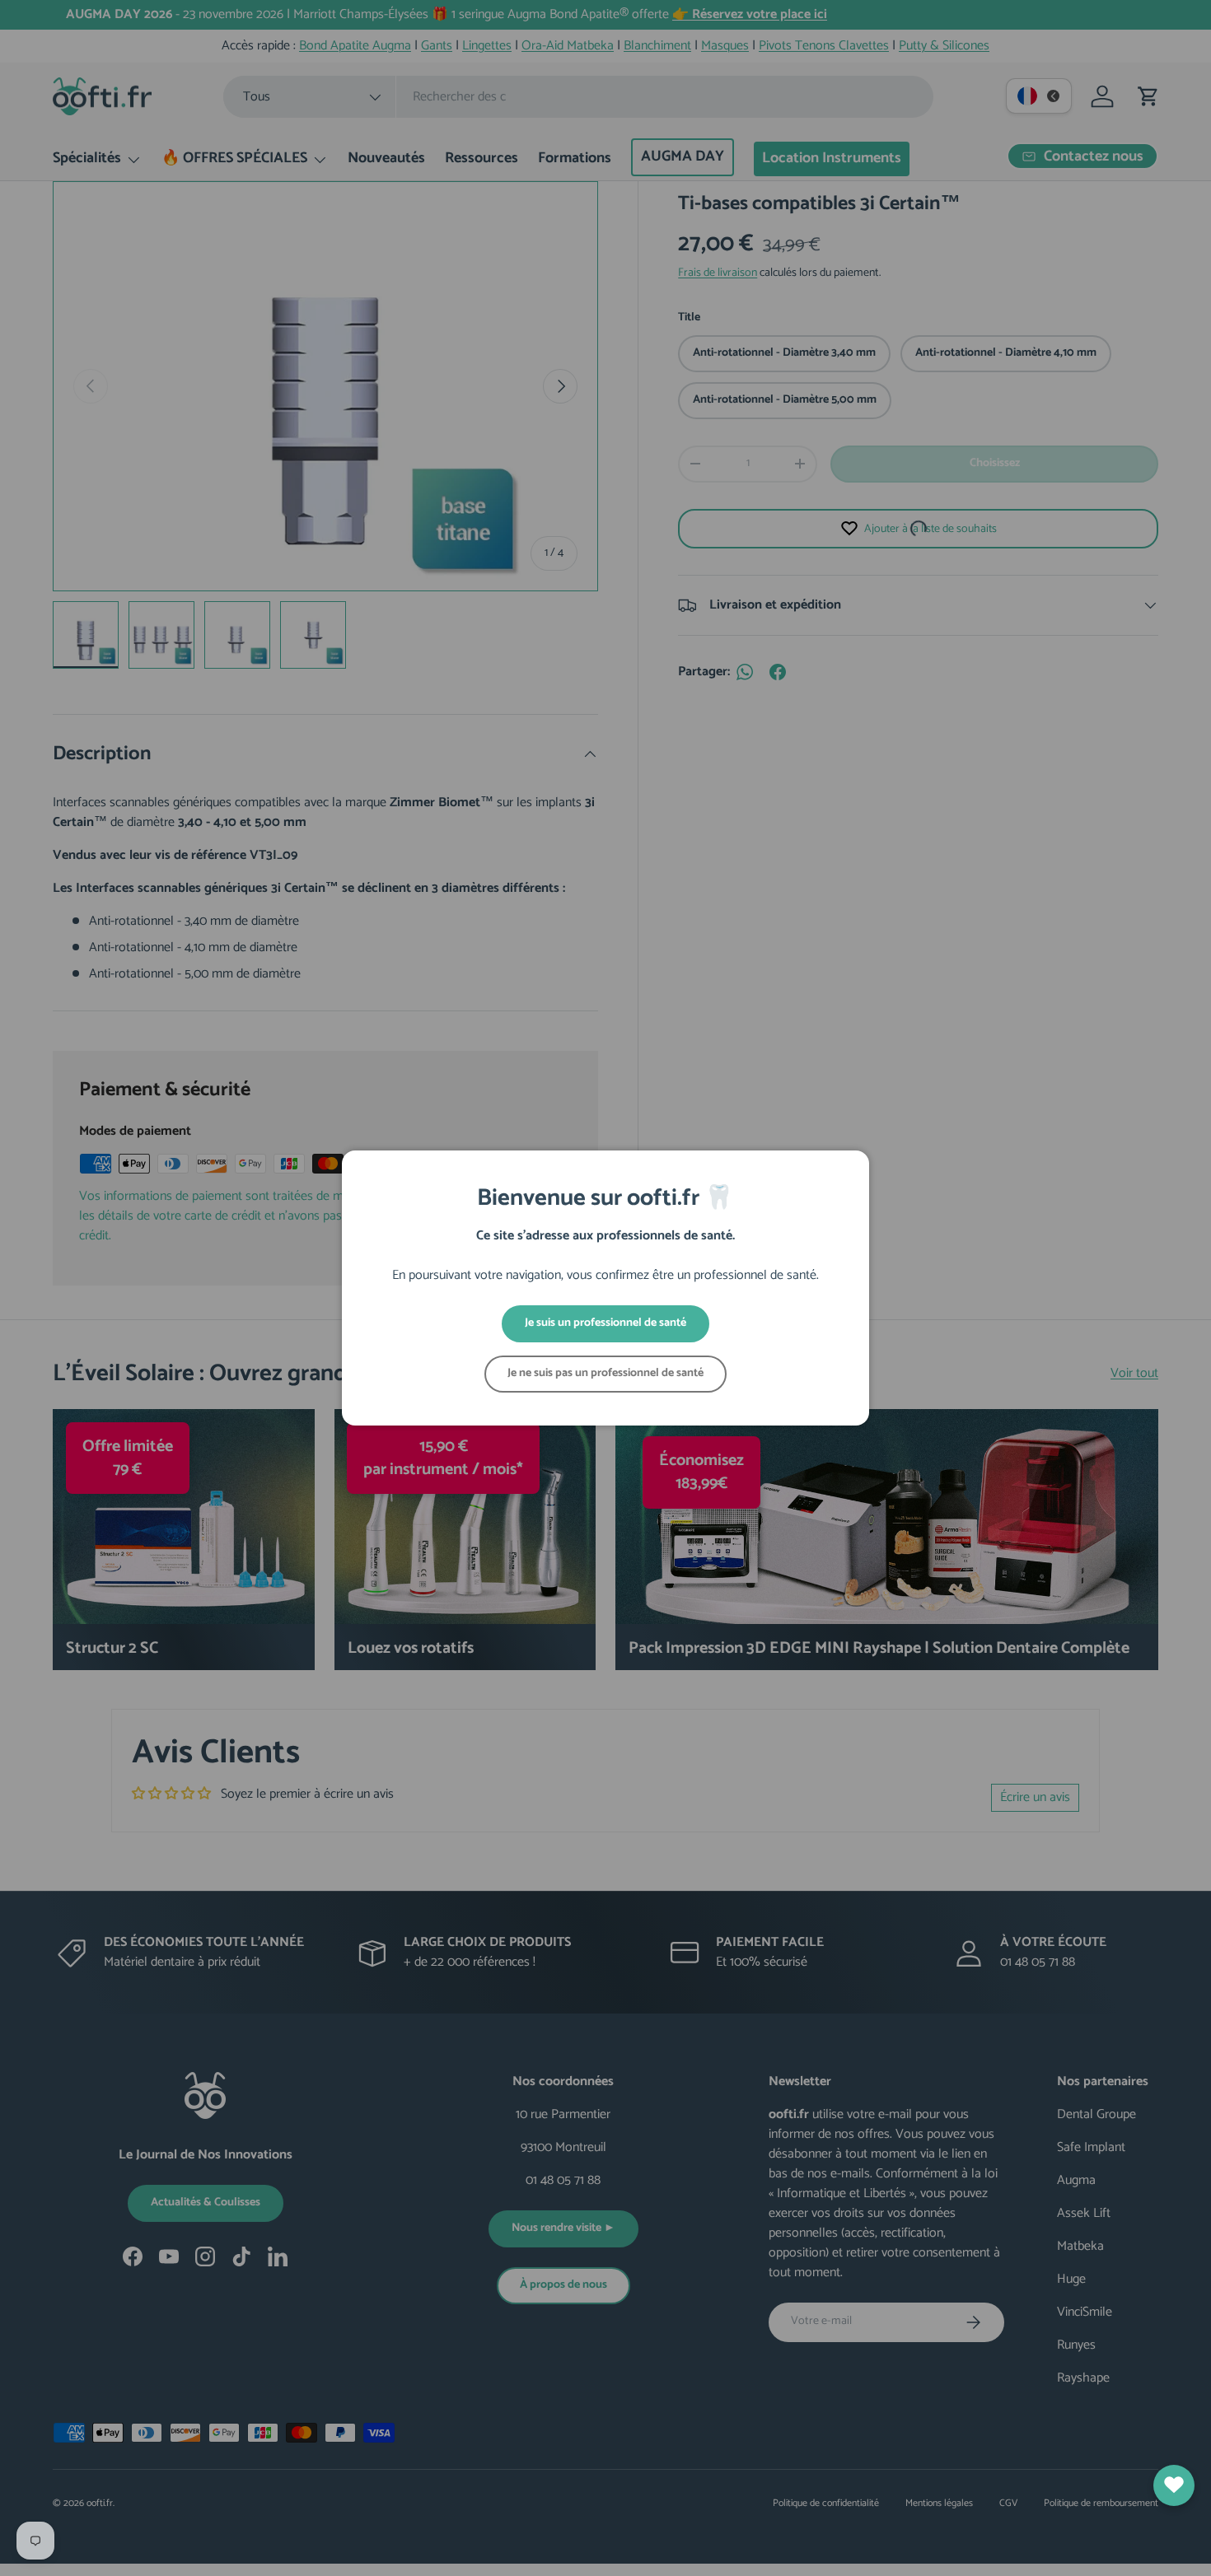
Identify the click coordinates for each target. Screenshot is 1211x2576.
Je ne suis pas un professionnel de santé (605, 1373)
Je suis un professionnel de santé (605, 1323)
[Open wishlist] (1174, 2485)
